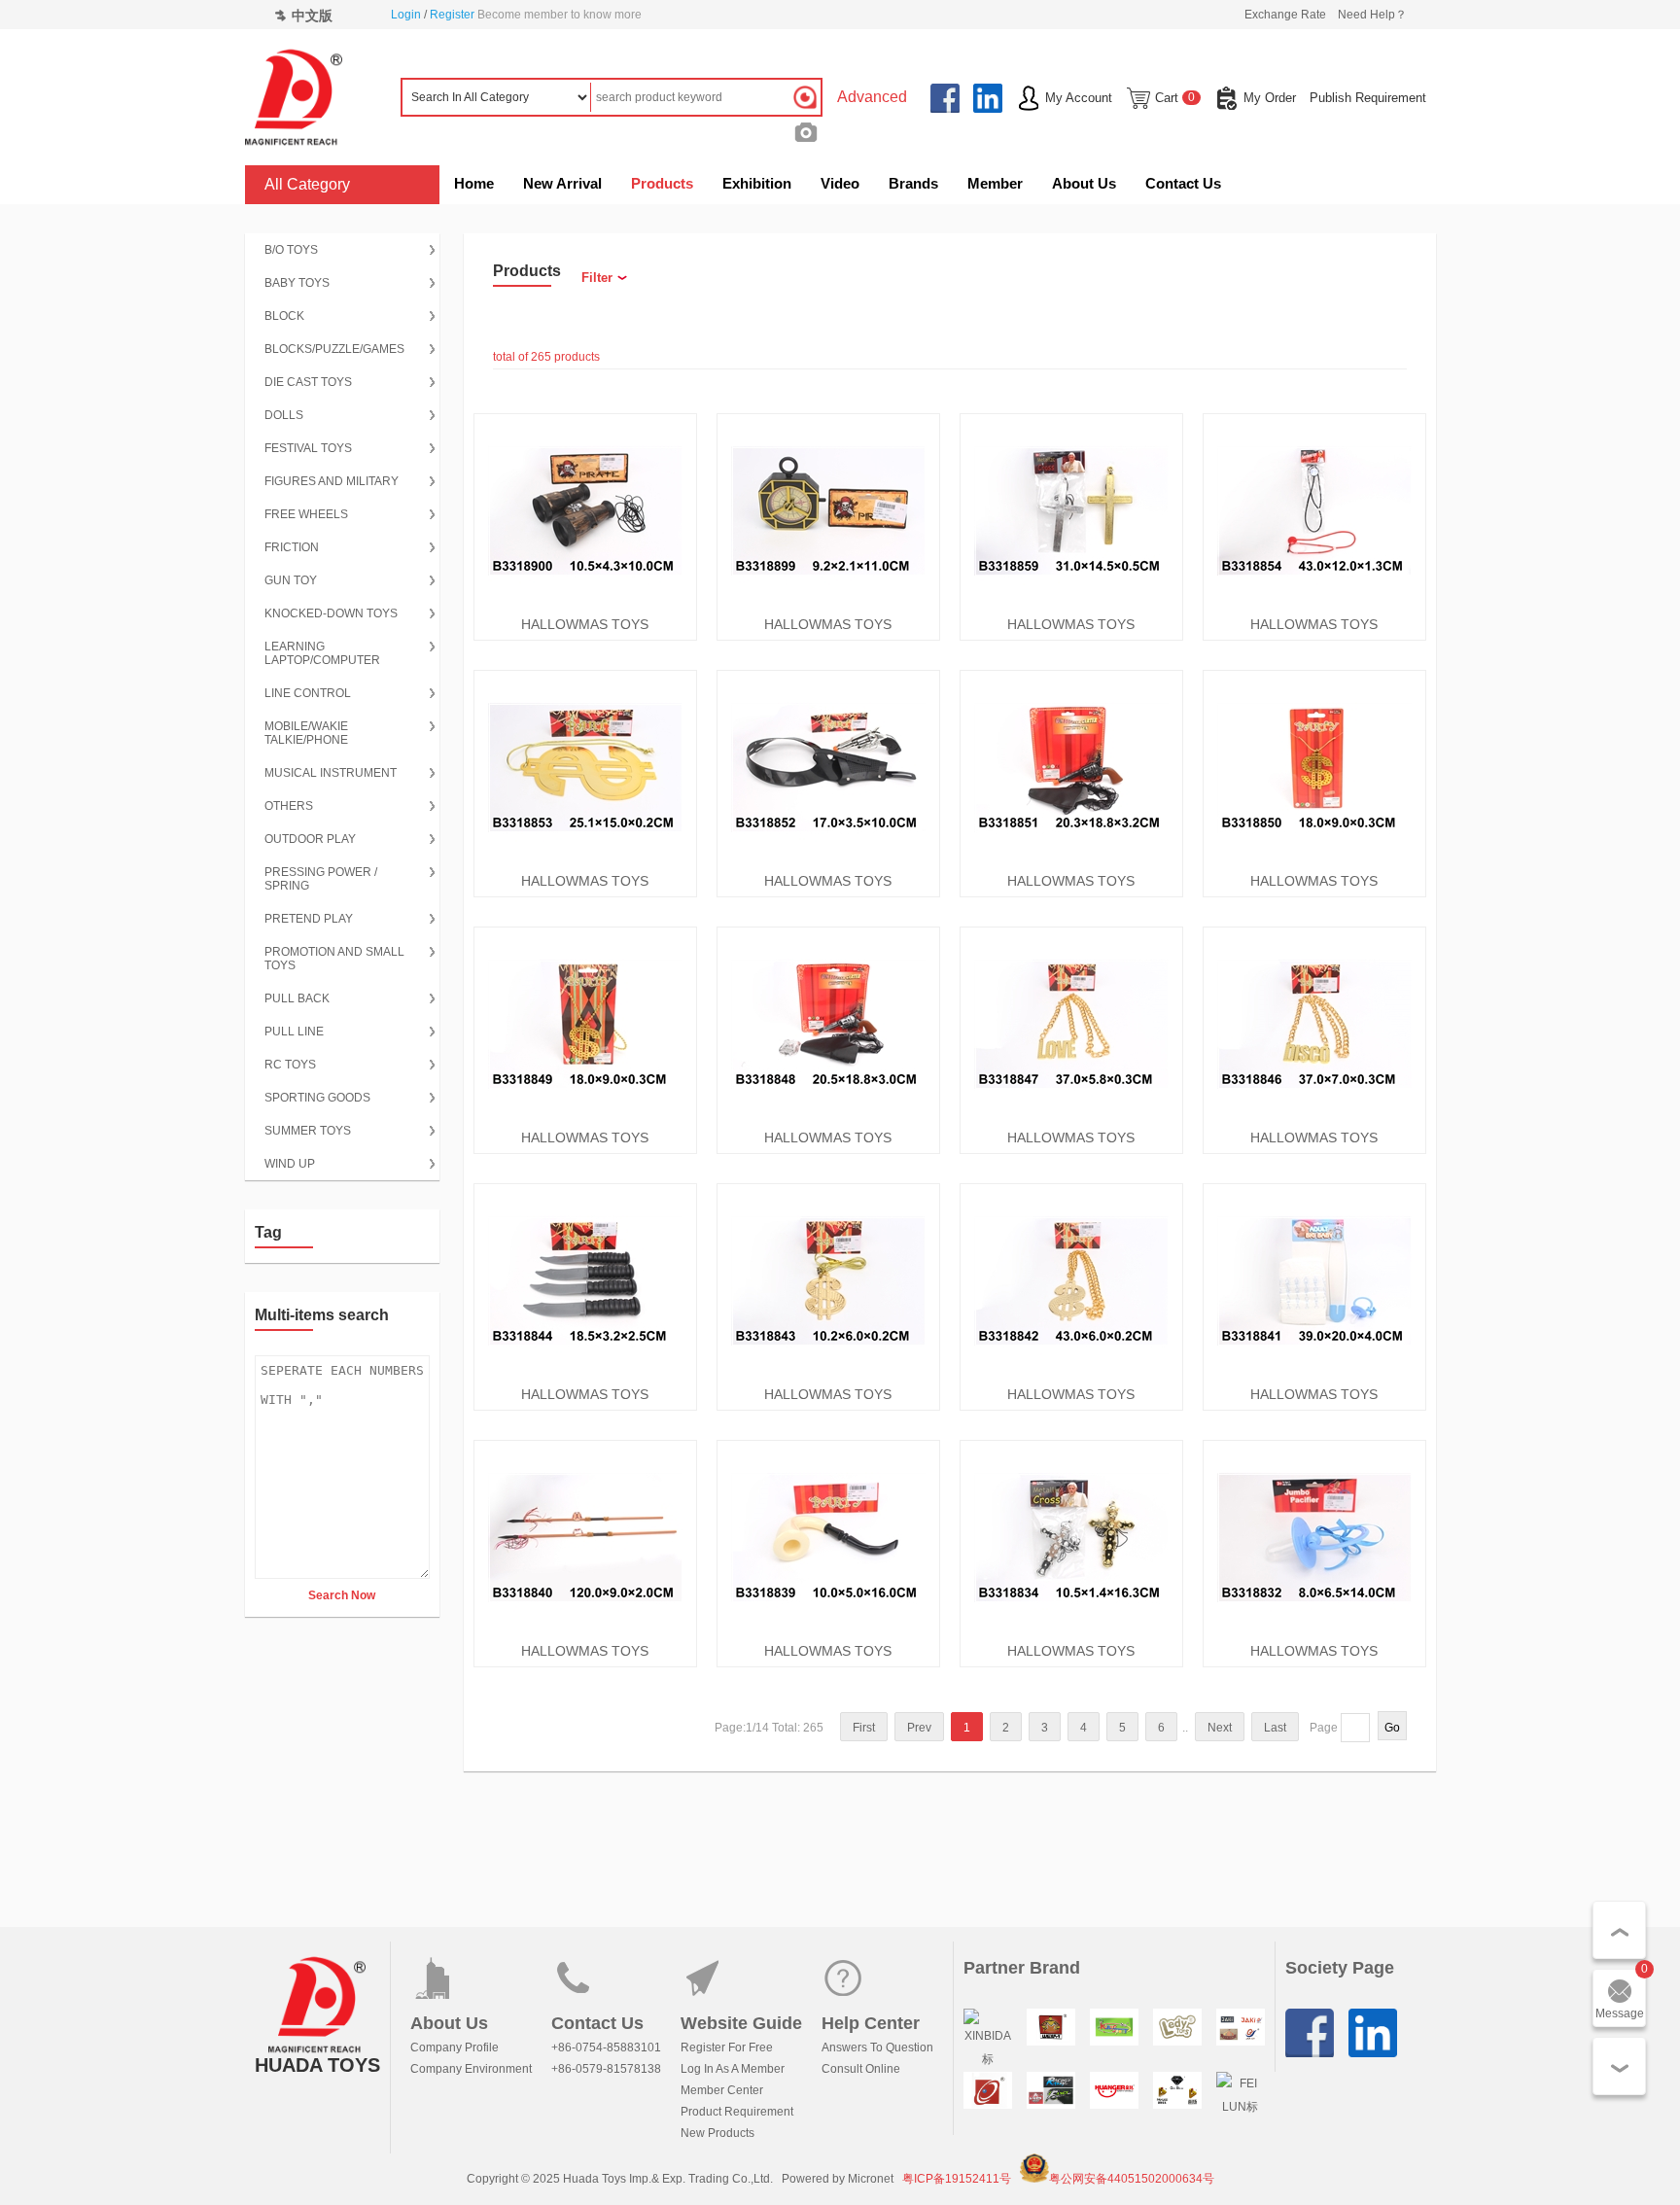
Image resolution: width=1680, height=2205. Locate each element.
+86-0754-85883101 (606, 2047)
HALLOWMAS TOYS (585, 624)
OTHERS (289, 806)
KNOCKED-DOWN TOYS (331, 613)
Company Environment (471, 2069)
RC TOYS (290, 1065)
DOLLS (284, 415)
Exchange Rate (1285, 15)
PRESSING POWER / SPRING (321, 879)
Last (1275, 1728)
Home (474, 183)
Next (1220, 1728)
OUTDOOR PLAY (310, 839)
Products (662, 183)
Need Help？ (1372, 15)
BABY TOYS (297, 283)
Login (406, 15)
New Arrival (562, 183)
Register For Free (727, 2047)
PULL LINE (294, 1032)
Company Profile (455, 2047)
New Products (717, 2133)
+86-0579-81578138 (606, 2069)
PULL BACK (297, 998)
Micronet (871, 2179)
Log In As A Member (733, 2069)
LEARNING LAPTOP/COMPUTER (322, 653)
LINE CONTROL (308, 693)
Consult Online (861, 2069)
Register (452, 15)
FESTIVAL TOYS (308, 448)
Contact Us (1183, 183)
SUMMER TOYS (308, 1131)
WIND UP (290, 1164)
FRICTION (292, 547)
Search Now (342, 1595)
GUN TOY (291, 580)
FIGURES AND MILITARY (332, 481)
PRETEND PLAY (309, 919)
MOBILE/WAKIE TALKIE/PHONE (306, 733)
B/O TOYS (291, 250)
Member (995, 183)
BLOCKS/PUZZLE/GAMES (334, 349)
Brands (913, 183)
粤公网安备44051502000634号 (1132, 2179)
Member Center (722, 2090)
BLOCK (284, 316)
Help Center (871, 2023)
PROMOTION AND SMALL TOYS (334, 959)
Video (840, 183)
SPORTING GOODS (317, 1098)
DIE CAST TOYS (308, 382)
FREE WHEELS (306, 514)
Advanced (872, 97)
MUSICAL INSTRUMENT (331, 773)
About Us (1084, 183)
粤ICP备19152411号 (957, 2179)
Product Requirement (737, 2112)
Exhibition (757, 183)
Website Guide (741, 2023)
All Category (307, 184)
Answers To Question (877, 2047)
